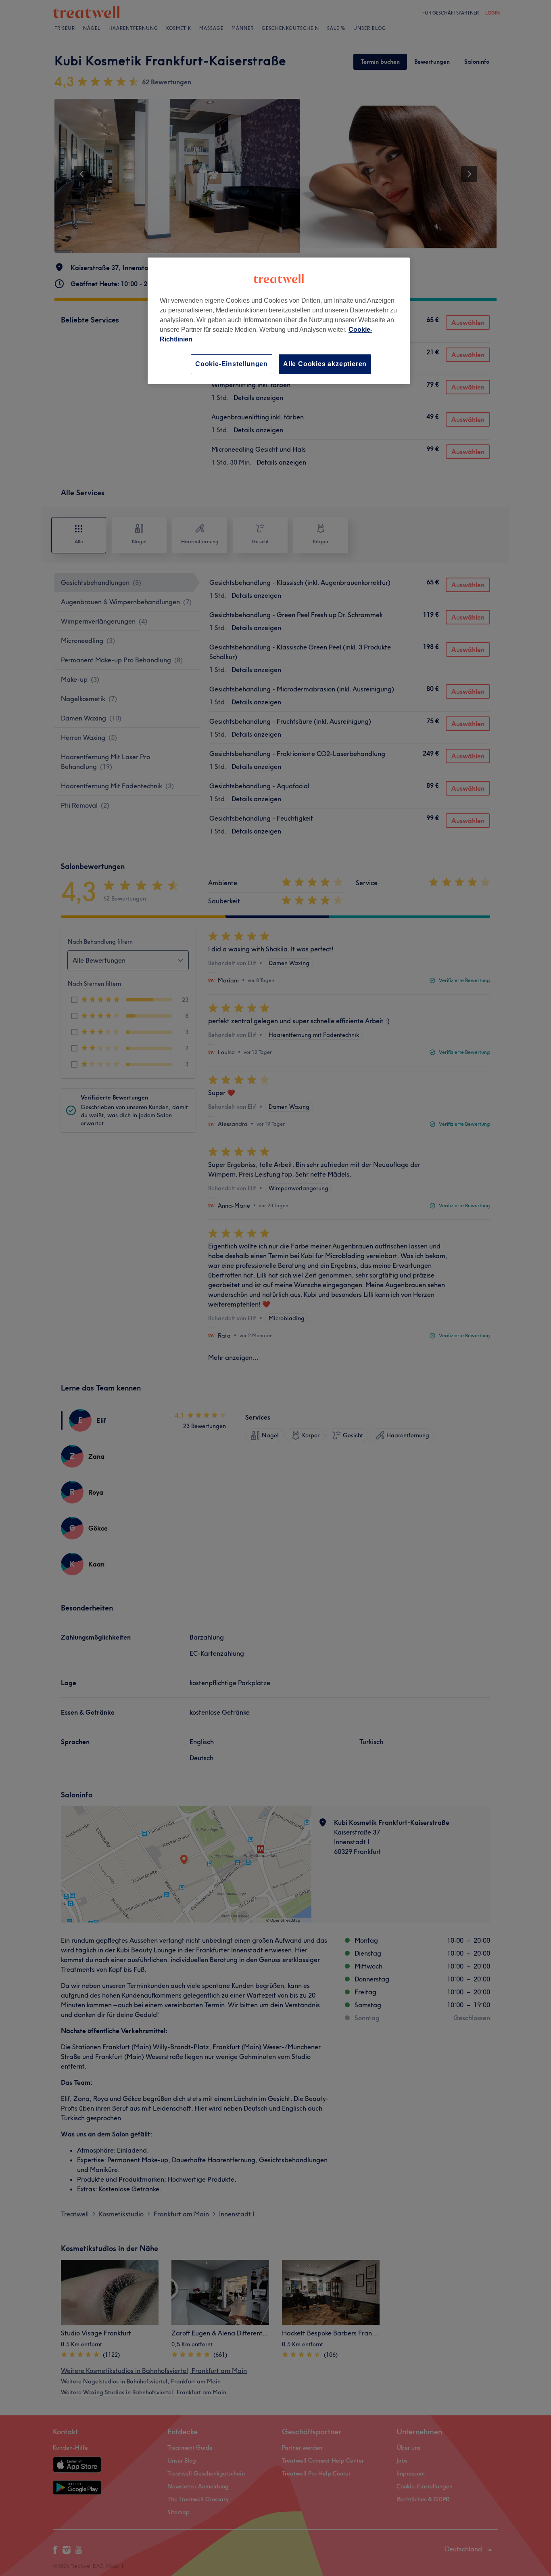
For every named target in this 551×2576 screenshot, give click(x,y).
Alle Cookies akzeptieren (325, 364)
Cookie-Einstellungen (232, 364)
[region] (279, 321)
